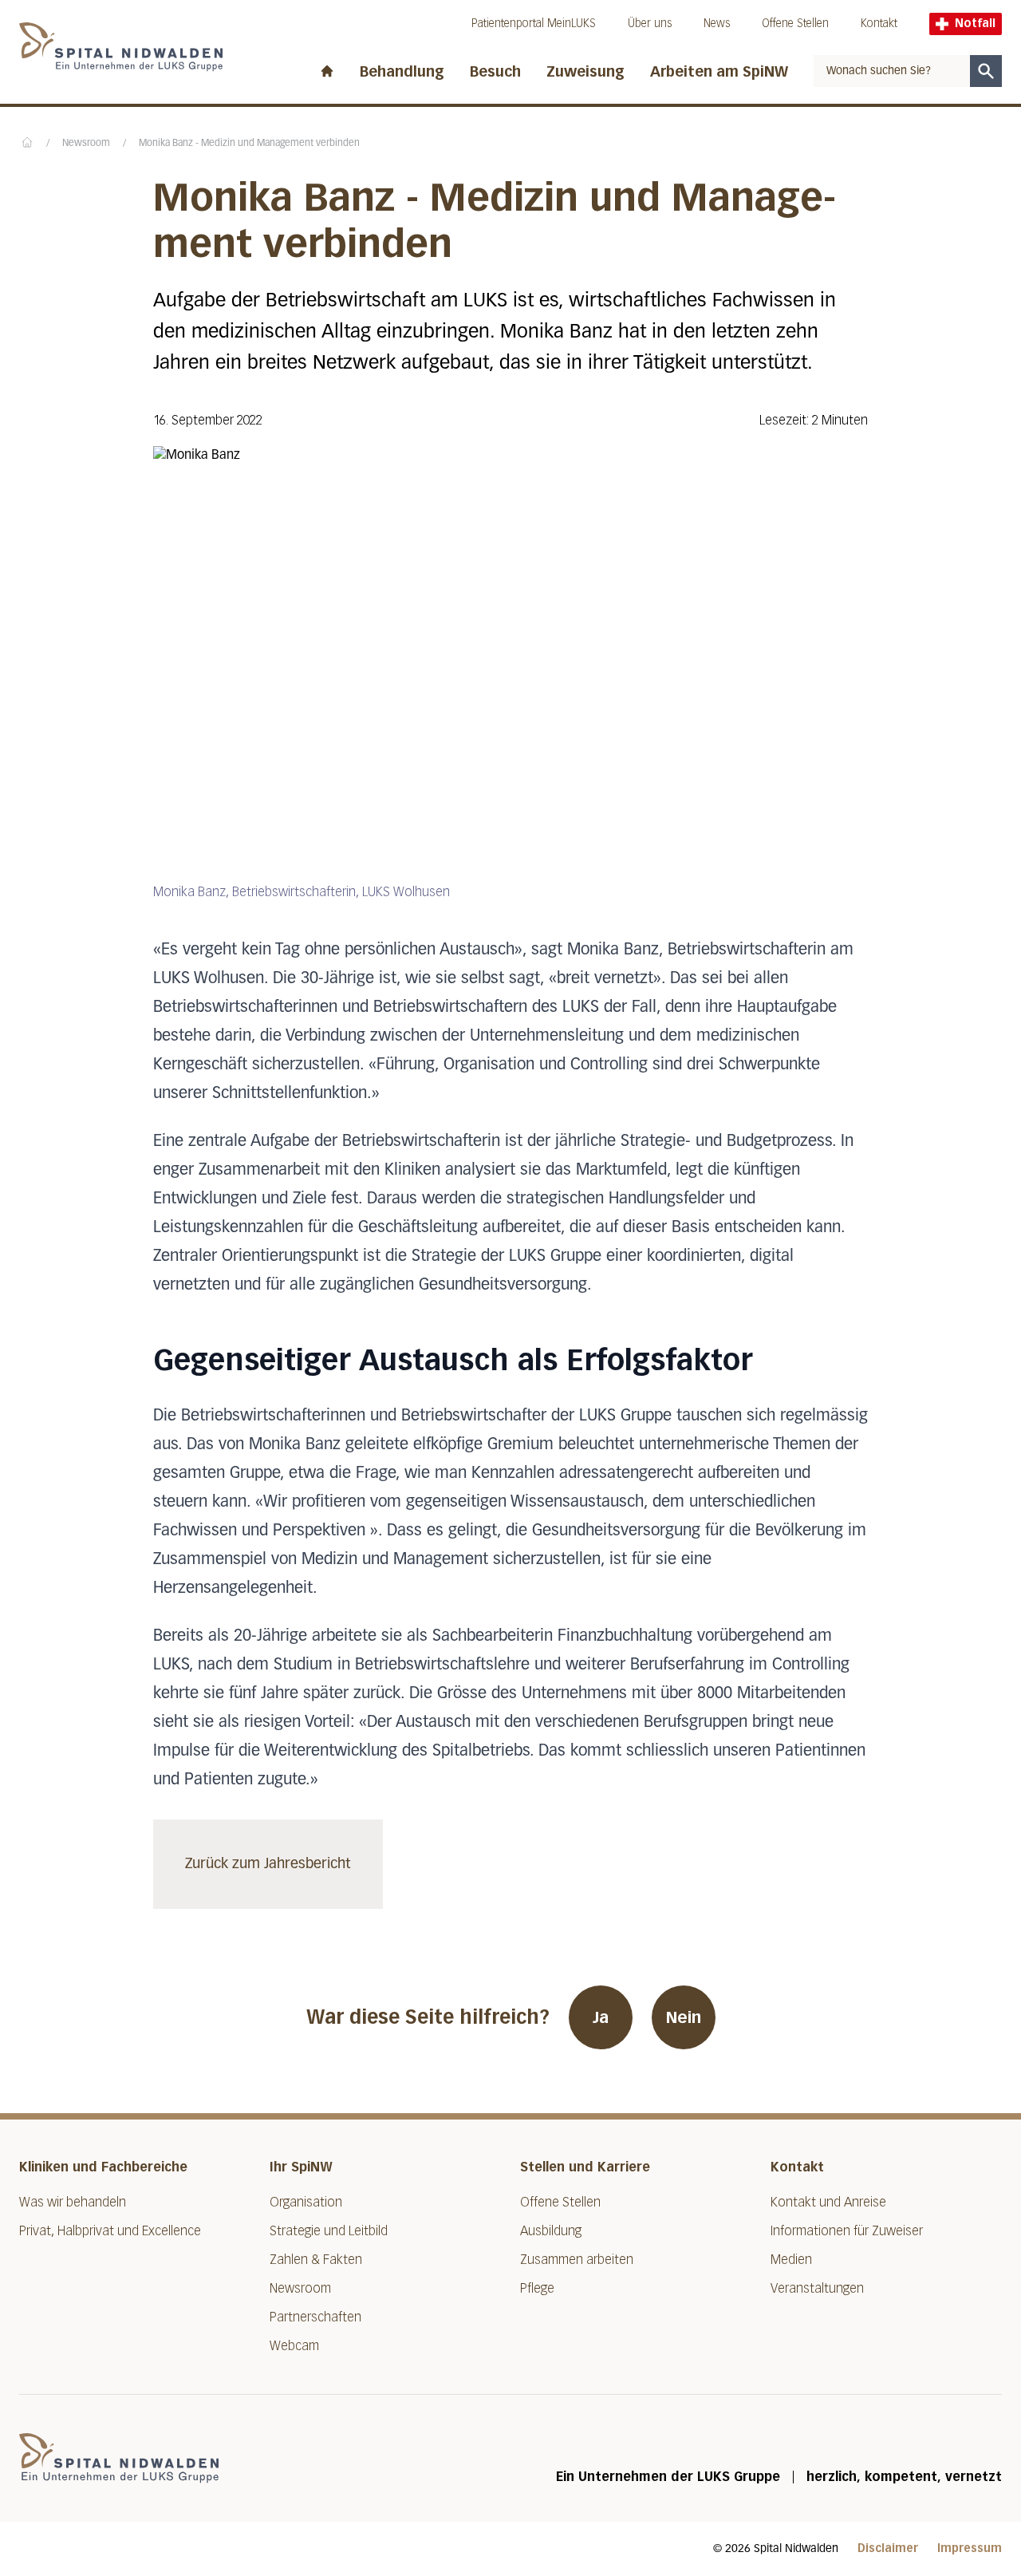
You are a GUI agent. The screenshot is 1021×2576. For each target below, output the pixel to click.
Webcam (294, 2346)
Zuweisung (585, 72)
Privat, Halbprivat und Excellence (110, 2231)
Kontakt (879, 24)
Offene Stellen (795, 24)
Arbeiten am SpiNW (719, 72)
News (717, 24)
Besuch (495, 72)
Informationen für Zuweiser (847, 2231)
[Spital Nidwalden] (119, 2458)
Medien (791, 2260)
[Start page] (327, 68)
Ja (601, 2017)
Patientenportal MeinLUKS (534, 24)
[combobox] (892, 71)
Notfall (975, 24)
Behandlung (402, 72)
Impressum (970, 2548)
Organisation (306, 2202)
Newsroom (86, 144)
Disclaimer (888, 2548)
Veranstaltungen (817, 2288)
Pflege (537, 2288)
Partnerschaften (315, 2317)
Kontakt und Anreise (828, 2202)
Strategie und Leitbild (329, 2231)
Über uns (650, 24)
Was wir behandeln (73, 2202)
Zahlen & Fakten (316, 2260)
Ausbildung (551, 2231)
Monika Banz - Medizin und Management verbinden (249, 144)
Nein (684, 2017)
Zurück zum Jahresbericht (268, 1864)
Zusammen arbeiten (577, 2260)
